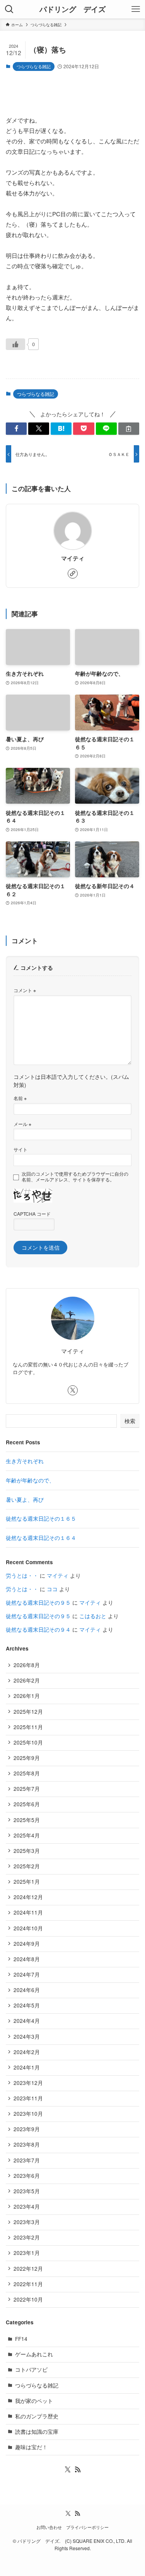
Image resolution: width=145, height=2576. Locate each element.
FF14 (21, 2339)
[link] (73, 574)
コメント (25, 990)
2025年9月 (27, 1758)
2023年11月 (28, 2098)
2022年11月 (28, 2284)
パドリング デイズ (72, 9)
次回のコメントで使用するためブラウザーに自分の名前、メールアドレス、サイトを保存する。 (75, 1177)
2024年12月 (28, 1897)
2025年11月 (28, 1727)
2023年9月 (27, 2129)
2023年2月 (27, 2237)
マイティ (73, 559)
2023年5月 (27, 2191)
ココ (52, 1589)
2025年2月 (27, 1866)
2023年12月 (28, 2083)
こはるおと (93, 1616)
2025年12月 (28, 1712)
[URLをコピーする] (129, 429)
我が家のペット (34, 2401)
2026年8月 (27, 1665)
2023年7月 (27, 2160)
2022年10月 (28, 2299)
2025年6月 (27, 1804)
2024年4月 (27, 2021)
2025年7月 (27, 1789)
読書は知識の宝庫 (37, 2432)
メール (22, 1124)
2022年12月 (28, 2269)
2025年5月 (27, 1820)
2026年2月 (27, 1680)
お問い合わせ (49, 2527)
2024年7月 (27, 1974)
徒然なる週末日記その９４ (38, 1630)
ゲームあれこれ (34, 2354)
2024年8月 (27, 1959)
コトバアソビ (31, 2370)
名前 (20, 1098)
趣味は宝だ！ (31, 2447)
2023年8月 (27, 2144)
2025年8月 (27, 1773)
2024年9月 (27, 1944)
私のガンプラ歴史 (37, 2416)
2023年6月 (27, 2176)
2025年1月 (27, 1882)
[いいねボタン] (15, 344)
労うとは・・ (22, 1576)
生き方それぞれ (25, 1461)
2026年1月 (27, 1696)
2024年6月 (27, 1990)
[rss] (78, 2470)
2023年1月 (27, 2253)
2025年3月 (27, 1851)
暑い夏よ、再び (25, 1500)
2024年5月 (27, 2005)
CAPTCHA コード (32, 1214)
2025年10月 (28, 1742)
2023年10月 (28, 2114)
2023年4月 (27, 2207)
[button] (16, 429)
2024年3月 (27, 2037)
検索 (130, 1421)
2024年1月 (27, 2067)
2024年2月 (27, 2052)
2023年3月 (27, 2222)
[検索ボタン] (9, 9)
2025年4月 (27, 1835)
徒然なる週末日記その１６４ (41, 1538)
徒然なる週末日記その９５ (38, 1603)
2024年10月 (28, 1928)
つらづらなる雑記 (34, 66)
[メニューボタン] (136, 9)
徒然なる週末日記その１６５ (41, 1519)
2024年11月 (28, 1912)
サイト (20, 1149)
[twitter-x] (73, 1390)
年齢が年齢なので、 (30, 1480)
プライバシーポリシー (87, 2527)
